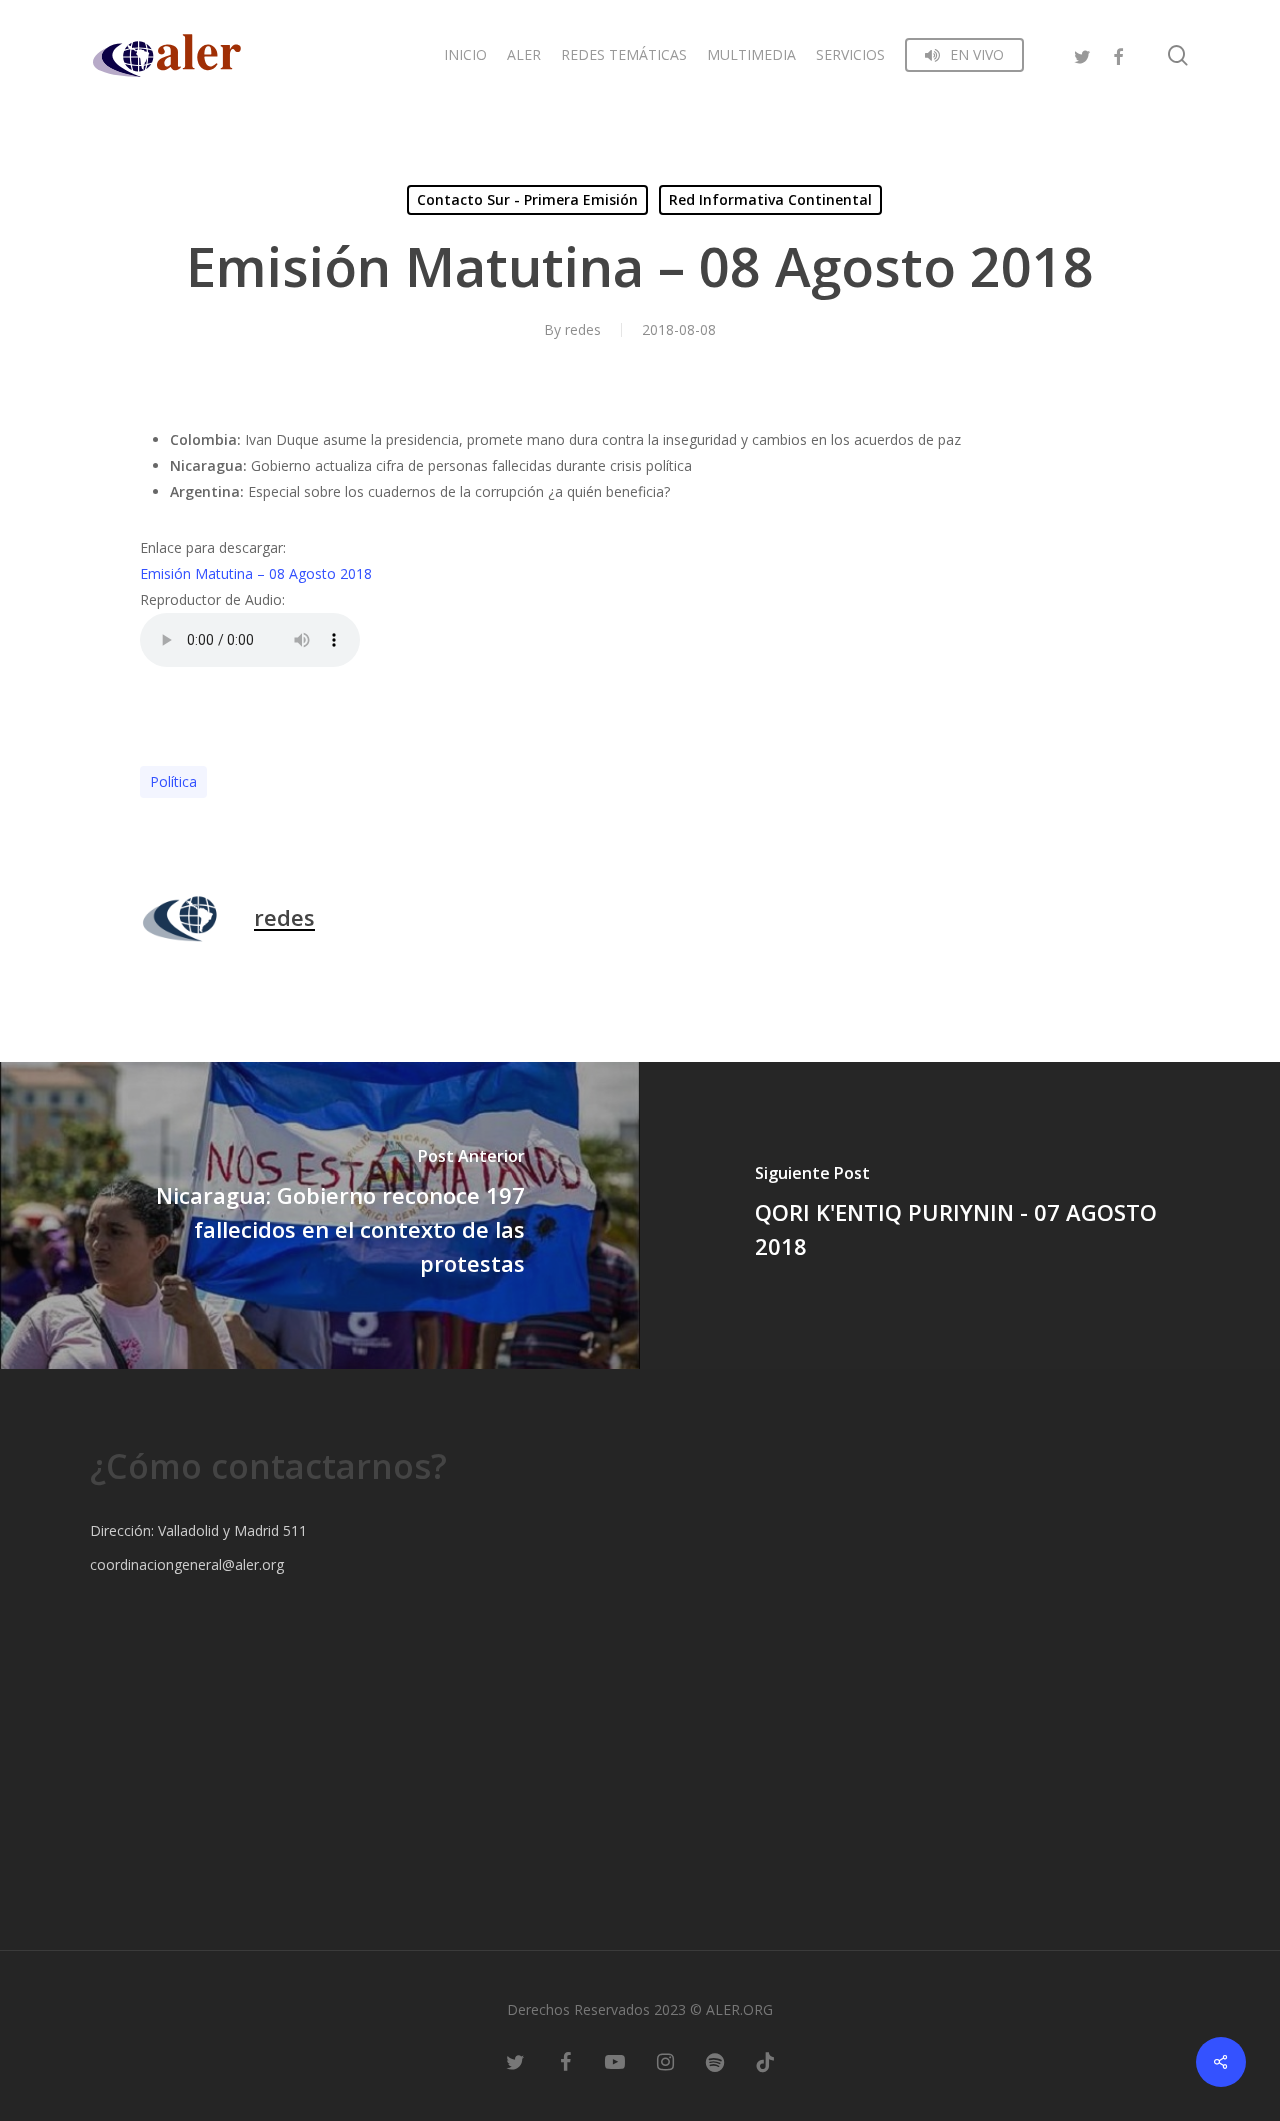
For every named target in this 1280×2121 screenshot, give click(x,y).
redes (583, 329)
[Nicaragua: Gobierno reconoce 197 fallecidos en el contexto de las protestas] (320, 1215)
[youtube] (615, 2061)
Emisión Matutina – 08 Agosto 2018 (256, 573)
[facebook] (1118, 54)
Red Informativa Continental (770, 199)
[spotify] (715, 2061)
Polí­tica (173, 781)
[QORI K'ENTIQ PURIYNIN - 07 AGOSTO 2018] (960, 1215)
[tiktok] (765, 2061)
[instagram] (665, 2061)
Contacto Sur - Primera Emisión (527, 199)
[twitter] (1082, 54)
